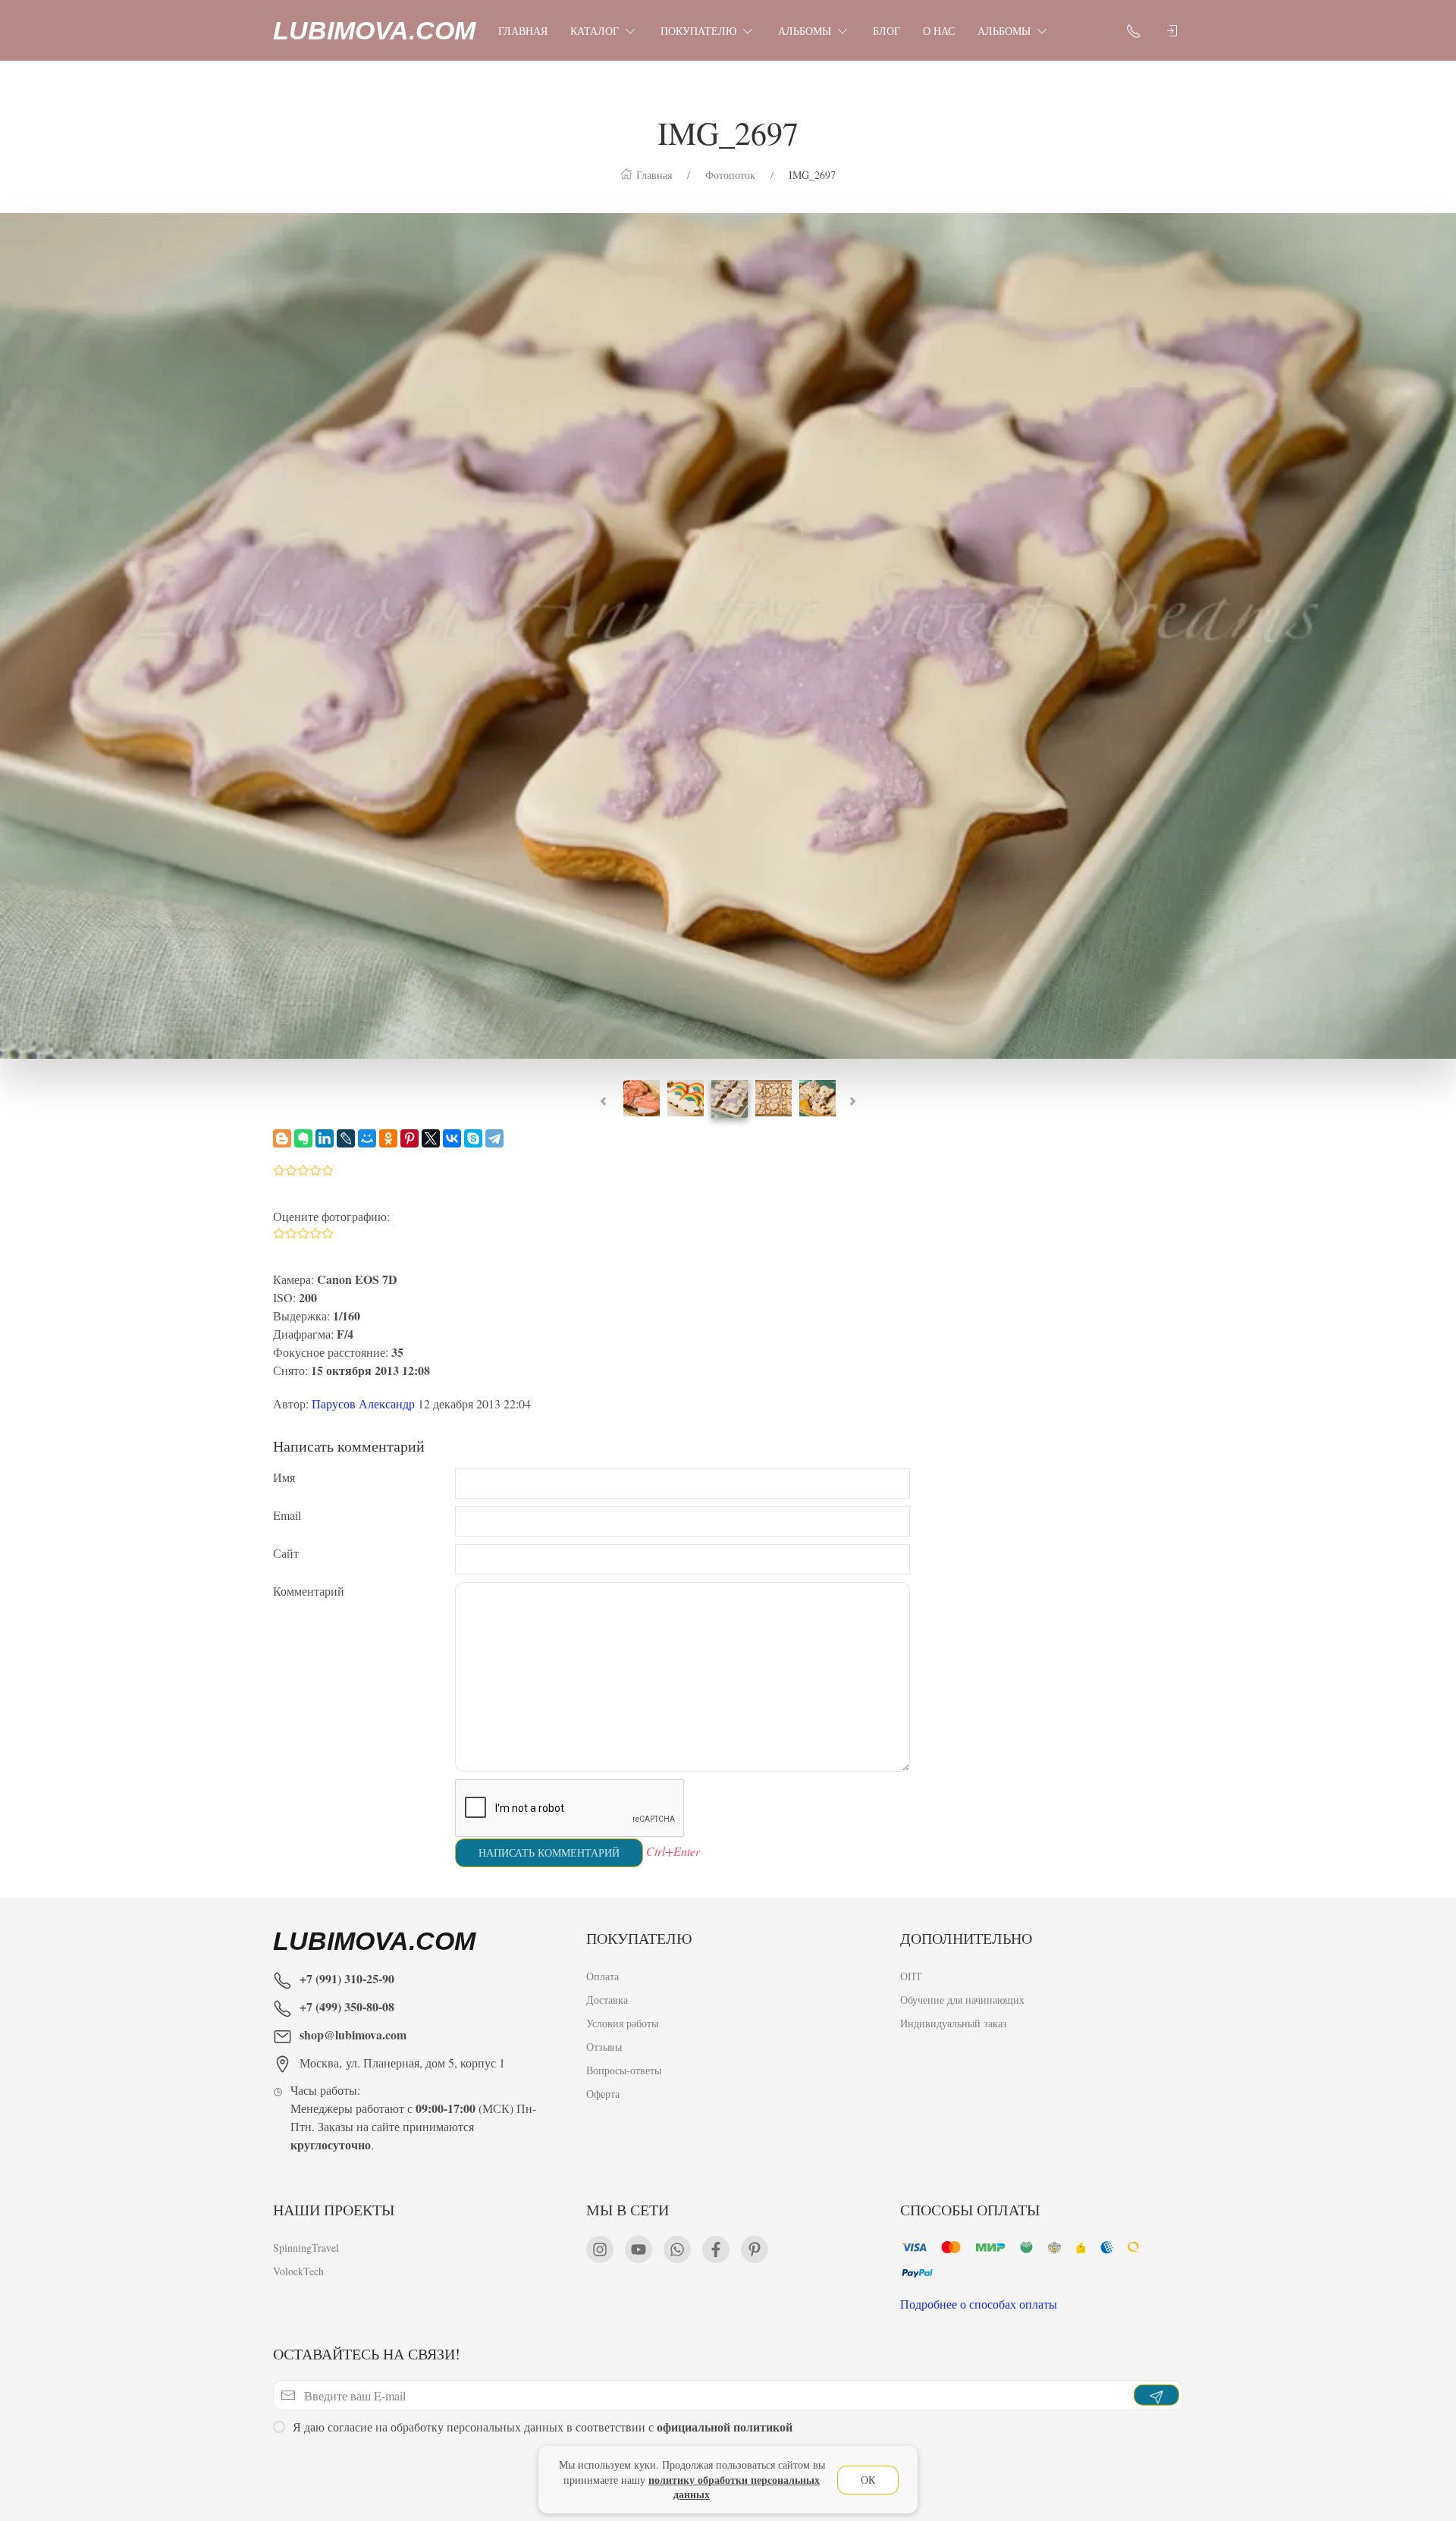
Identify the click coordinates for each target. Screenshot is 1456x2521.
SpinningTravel (306, 2248)
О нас (939, 31)
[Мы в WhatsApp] (677, 2249)
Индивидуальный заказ (954, 2023)
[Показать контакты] (1134, 30)
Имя (284, 1477)
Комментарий (309, 1591)
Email (287, 1515)
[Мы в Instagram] (600, 2249)
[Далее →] (728, 634)
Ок (868, 2480)
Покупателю (698, 31)
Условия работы (622, 2023)
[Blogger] (282, 1138)
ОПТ (911, 1976)
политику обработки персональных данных (734, 2487)
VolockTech (298, 2271)
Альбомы (805, 31)
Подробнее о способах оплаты (979, 2304)
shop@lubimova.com (353, 2034)
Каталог (595, 31)
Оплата (602, 1976)
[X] (431, 1138)
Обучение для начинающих (964, 2000)
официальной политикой (725, 2427)
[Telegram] (494, 1138)
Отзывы (604, 2047)
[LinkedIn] (325, 1138)
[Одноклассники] (388, 1138)
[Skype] (473, 1138)
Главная (523, 31)
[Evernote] (303, 1138)
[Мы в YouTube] (639, 2249)
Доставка (607, 2000)
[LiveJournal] (346, 1138)
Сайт (286, 1553)
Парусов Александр (363, 1403)
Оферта (603, 2094)
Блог (886, 31)
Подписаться (116, 2466)
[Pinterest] (409, 1138)
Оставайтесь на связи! (367, 2354)
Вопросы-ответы (624, 2070)
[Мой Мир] (367, 1138)
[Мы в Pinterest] (755, 2249)
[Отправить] (1156, 2396)
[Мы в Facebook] (716, 2249)
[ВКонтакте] (452, 1138)
